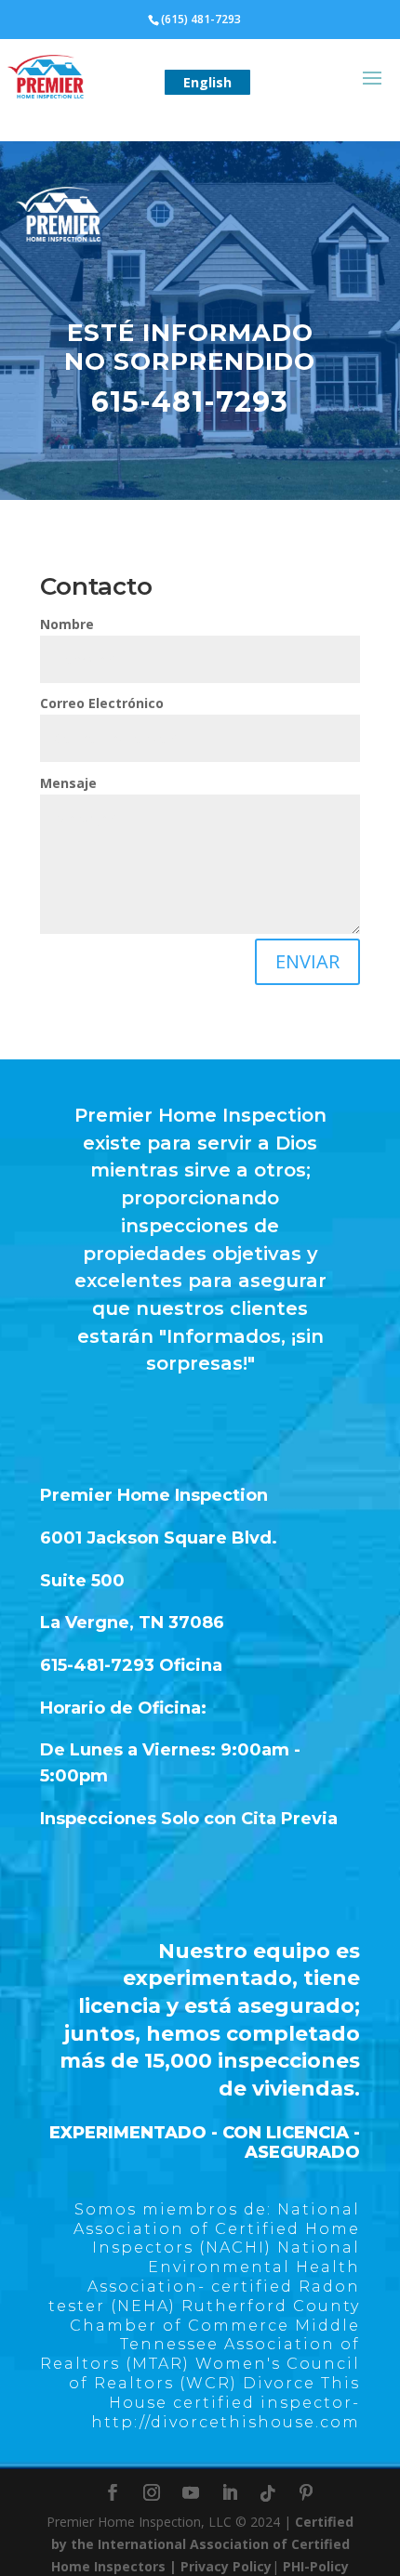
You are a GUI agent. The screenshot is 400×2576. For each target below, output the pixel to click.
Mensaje (68, 783)
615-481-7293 (190, 402)
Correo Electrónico (102, 703)
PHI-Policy (316, 2566)
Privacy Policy (226, 2566)
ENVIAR (307, 961)
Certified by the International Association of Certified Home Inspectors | (203, 2544)
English (207, 82)
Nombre (67, 624)
